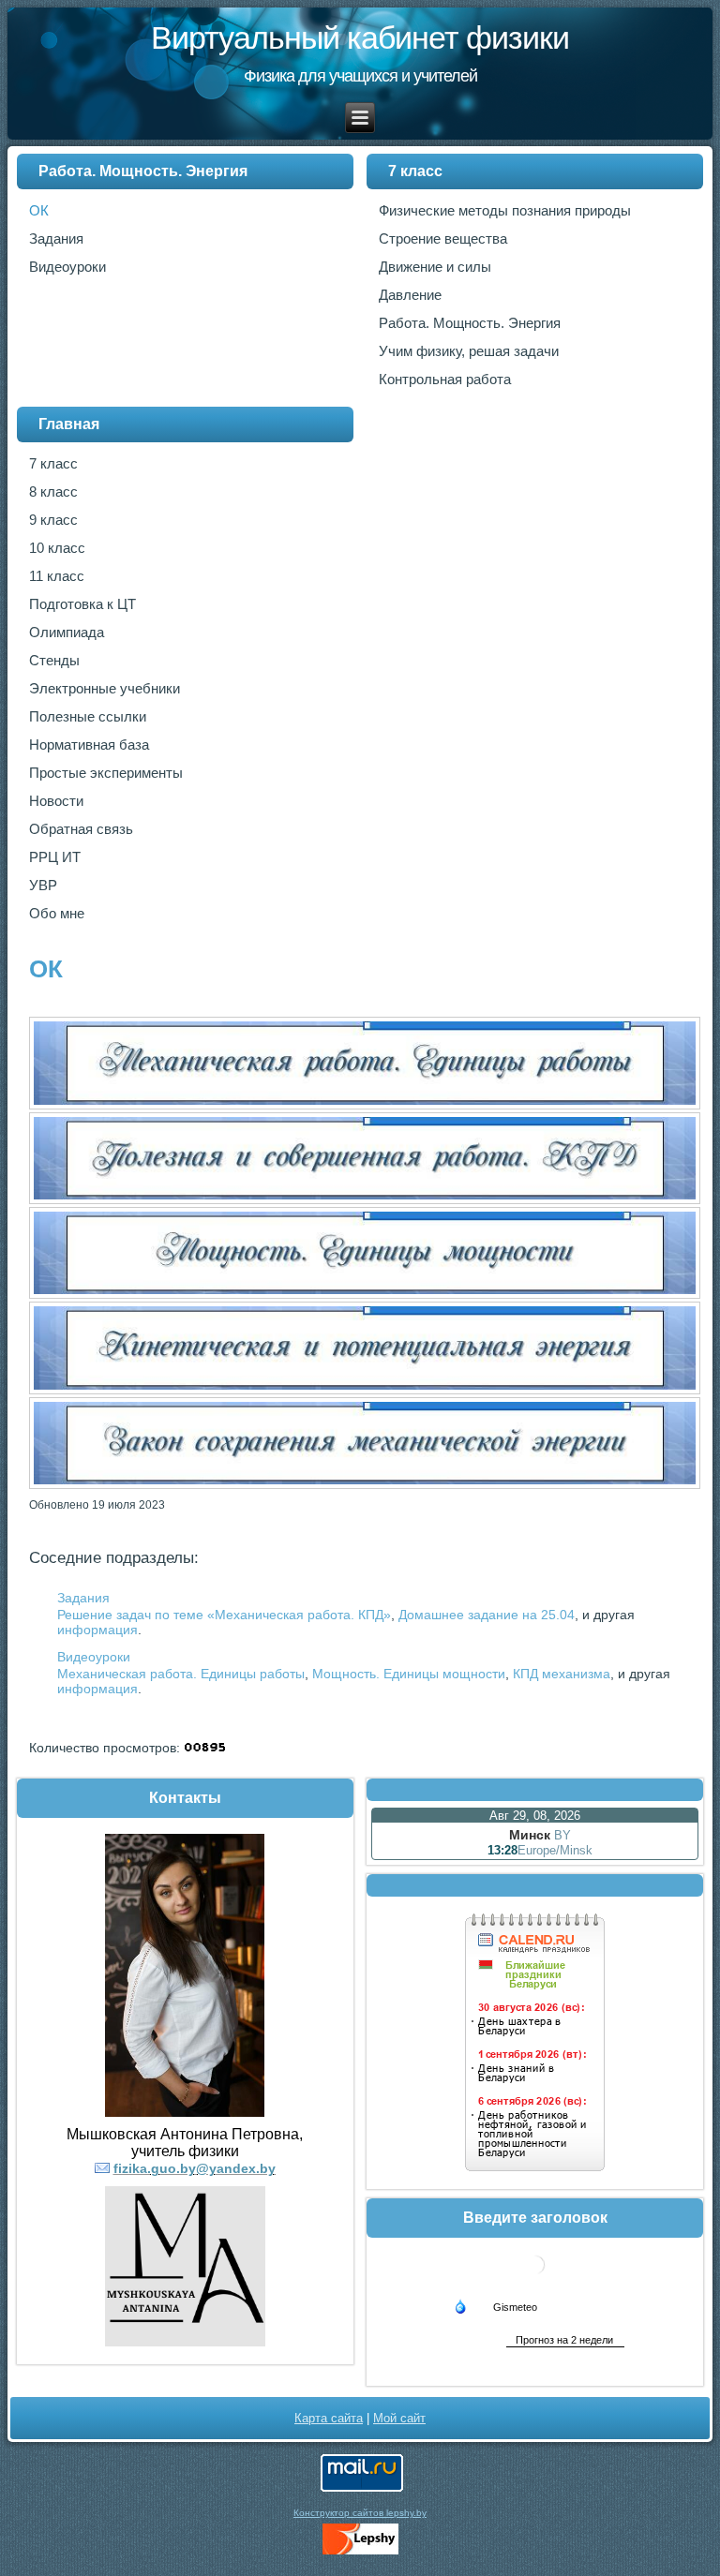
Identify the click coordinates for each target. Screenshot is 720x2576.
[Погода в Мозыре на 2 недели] (565, 2339)
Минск (530, 1835)
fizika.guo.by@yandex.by (195, 2168)
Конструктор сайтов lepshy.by (360, 2513)
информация (97, 1630)
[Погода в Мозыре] (535, 2281)
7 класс (415, 171)
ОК (46, 969)
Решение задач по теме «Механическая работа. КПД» (224, 1615)
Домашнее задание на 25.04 (487, 1615)
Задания (83, 1598)
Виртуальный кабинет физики (360, 37)
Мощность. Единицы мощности (409, 1674)
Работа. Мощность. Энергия (143, 171)
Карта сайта (329, 2418)
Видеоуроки (94, 1657)
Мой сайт (399, 2418)
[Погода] (495, 2305)
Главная (69, 424)
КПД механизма (562, 1674)
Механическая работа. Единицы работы (181, 1674)
